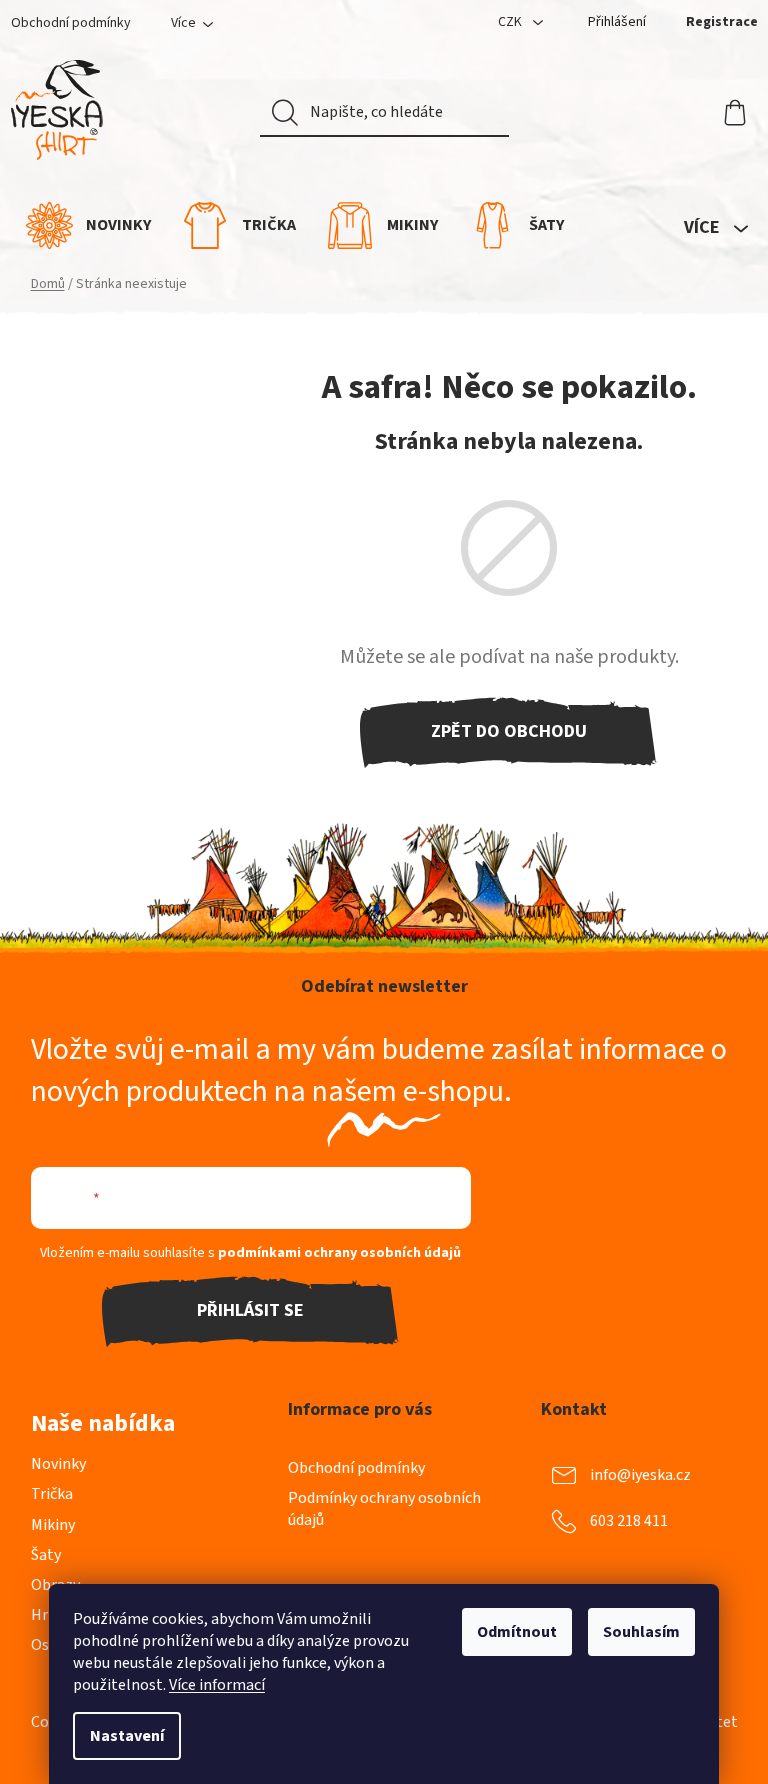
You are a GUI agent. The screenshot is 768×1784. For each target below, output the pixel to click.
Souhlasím (641, 1632)
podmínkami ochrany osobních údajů (339, 1253)
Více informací (217, 1685)
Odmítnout (517, 1632)
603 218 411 (629, 1521)
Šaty (46, 1555)
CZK (511, 22)
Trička (52, 1494)
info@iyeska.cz (640, 1475)
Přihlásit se (250, 1310)
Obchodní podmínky (71, 23)
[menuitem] (88, 225)
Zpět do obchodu (509, 731)
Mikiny (53, 1525)
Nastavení (127, 1736)
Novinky (58, 1464)
